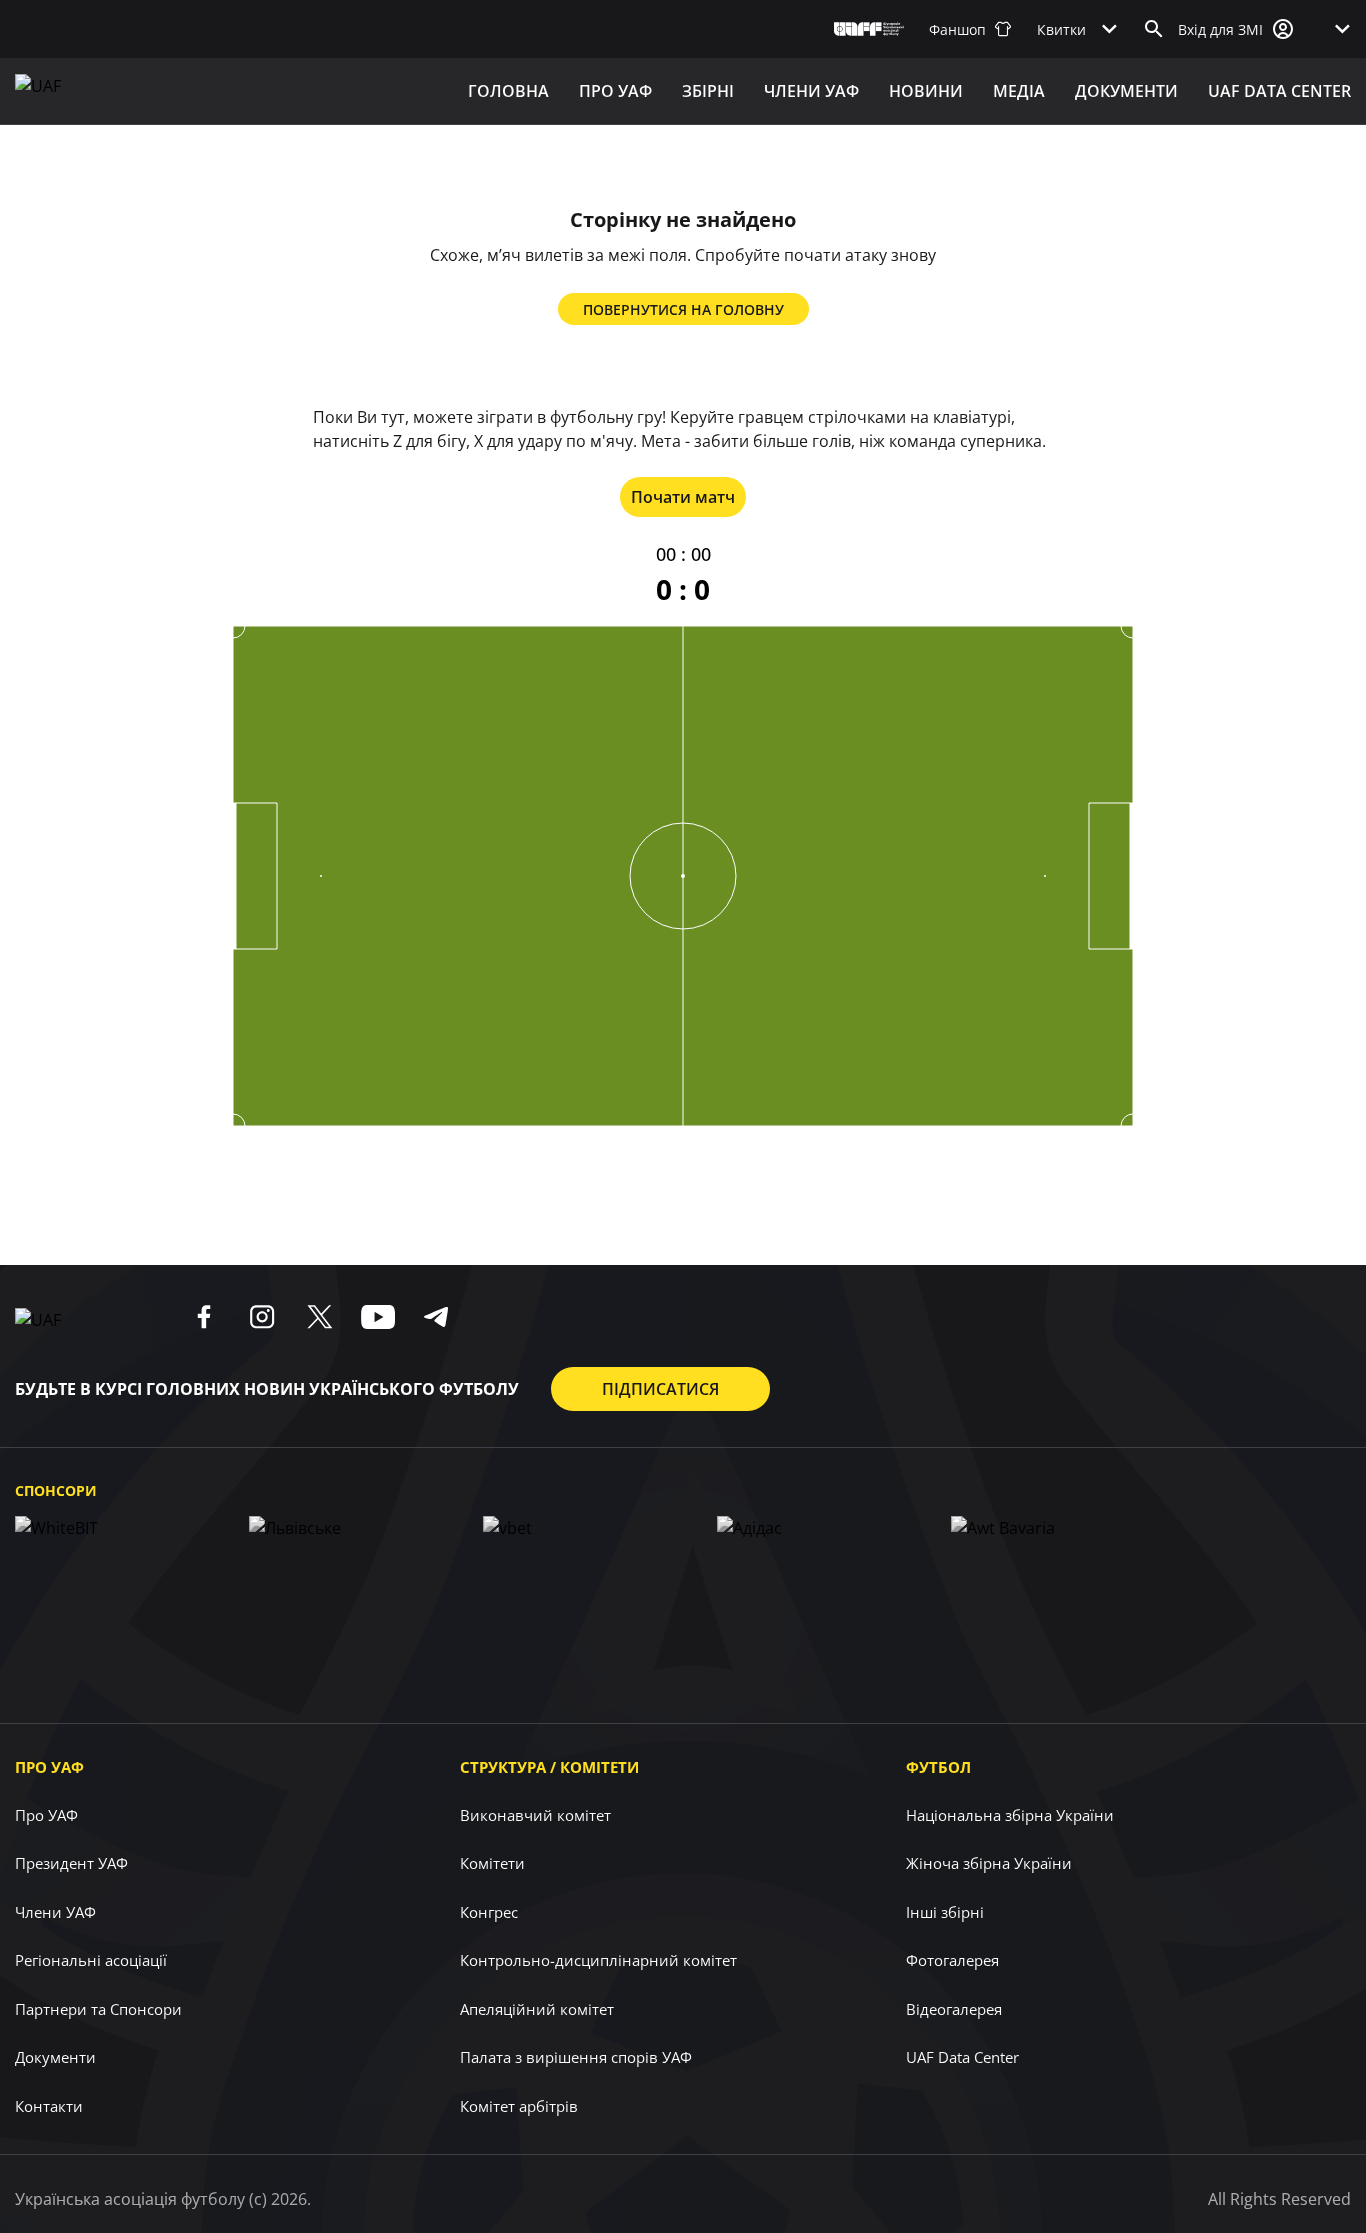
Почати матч (683, 497)
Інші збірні (945, 1912)
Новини (926, 91)
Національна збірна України (1010, 1815)
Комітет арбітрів (519, 2106)
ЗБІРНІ (708, 91)
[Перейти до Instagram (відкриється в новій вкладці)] (262, 1317)
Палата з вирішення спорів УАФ (576, 2057)
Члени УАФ (811, 91)
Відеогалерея (954, 2009)
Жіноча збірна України (989, 1863)
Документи (1126, 91)
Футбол (938, 1767)
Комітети (492, 1863)
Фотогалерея (952, 1960)
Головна (508, 91)
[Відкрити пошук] (1154, 29)
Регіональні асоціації (91, 1960)
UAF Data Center (1279, 91)
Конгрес (489, 1912)
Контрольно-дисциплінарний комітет (598, 1960)
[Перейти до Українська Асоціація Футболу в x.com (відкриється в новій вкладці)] (320, 1317)
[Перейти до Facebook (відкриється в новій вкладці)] (204, 1317)
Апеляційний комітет (537, 2009)
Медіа (1019, 91)
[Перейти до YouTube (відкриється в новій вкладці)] (378, 1317)
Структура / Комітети (549, 1767)
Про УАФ (49, 1767)
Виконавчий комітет (535, 1815)
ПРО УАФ (615, 91)
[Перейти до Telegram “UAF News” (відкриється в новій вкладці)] (436, 1317)
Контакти (49, 2106)
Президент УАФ (71, 1863)
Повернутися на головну (683, 309)
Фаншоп (957, 29)
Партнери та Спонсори (98, 2009)
